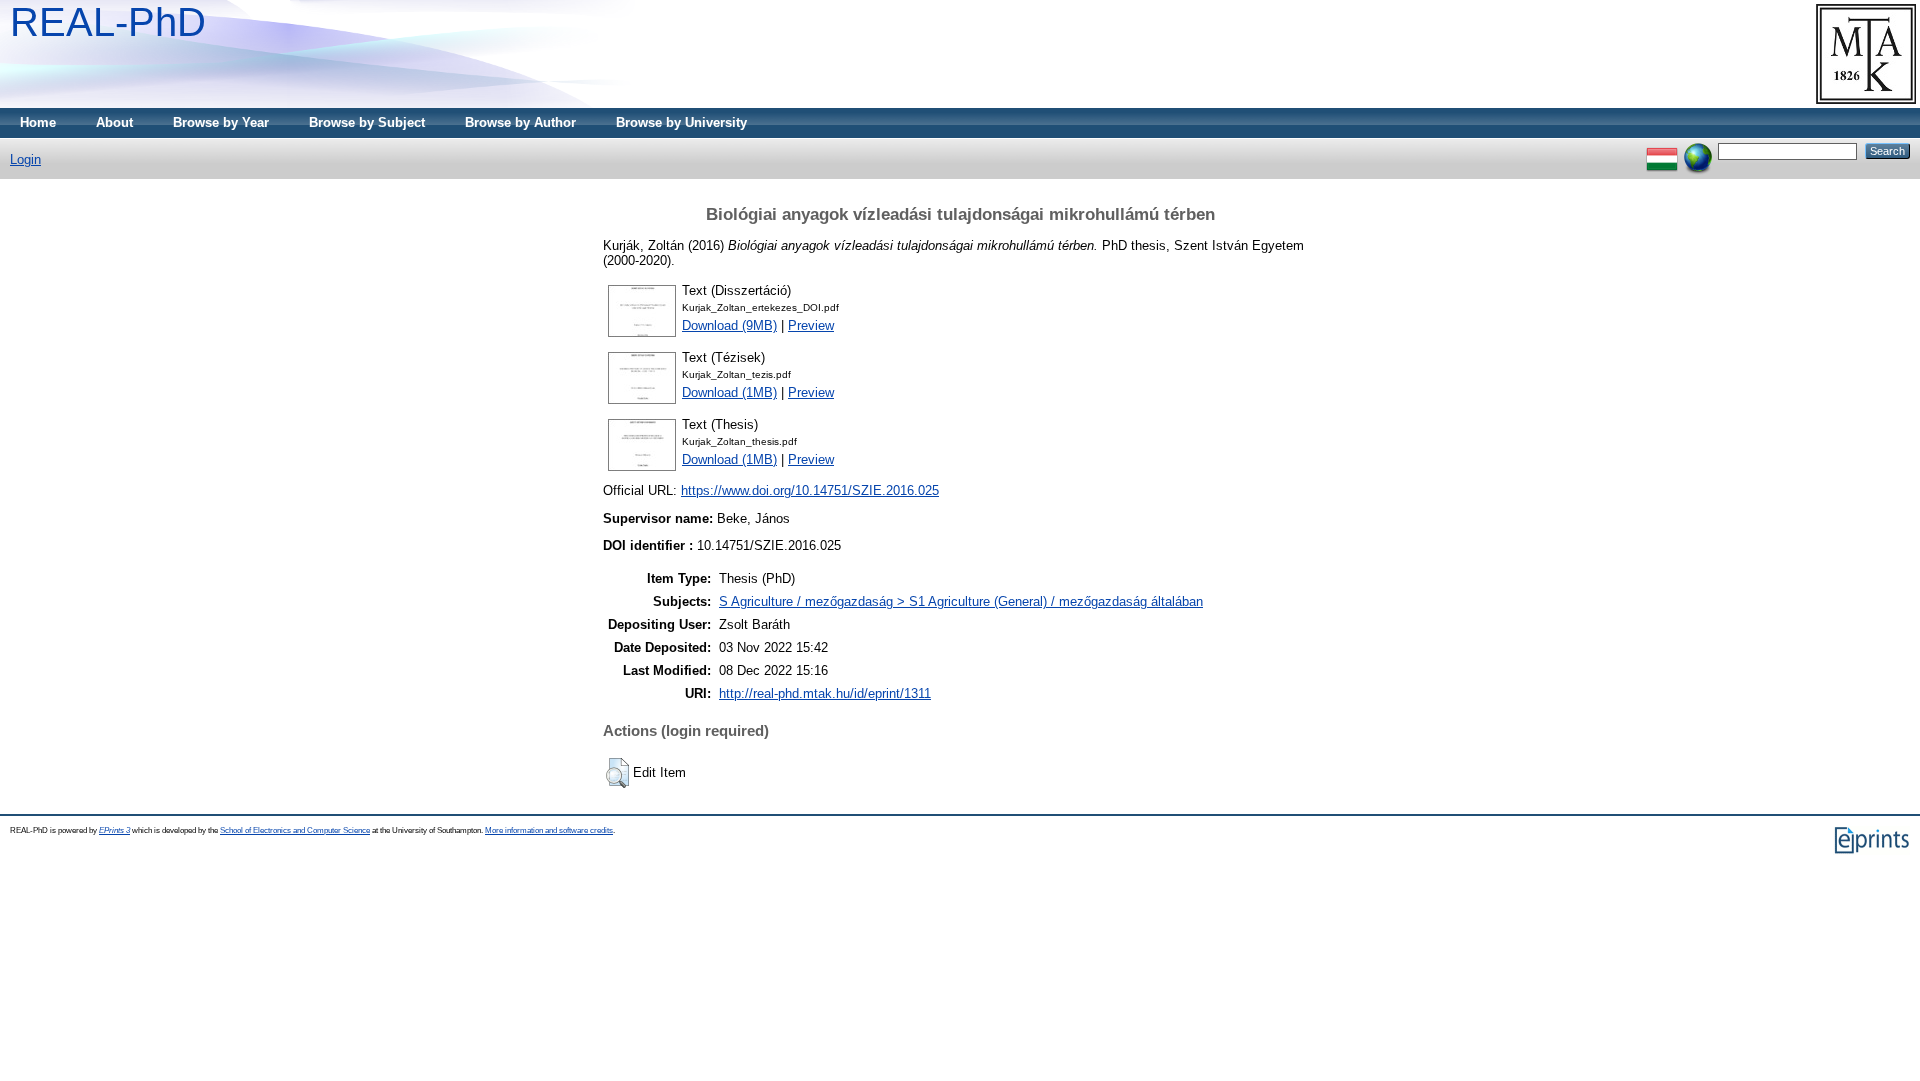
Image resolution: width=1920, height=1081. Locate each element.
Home (38, 122)
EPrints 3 (114, 830)
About (114, 122)
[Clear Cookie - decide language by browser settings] (1698, 150)
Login (25, 159)
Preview (811, 325)
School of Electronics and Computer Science (295, 830)
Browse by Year (221, 122)
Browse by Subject (367, 122)
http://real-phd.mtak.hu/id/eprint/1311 (825, 693)
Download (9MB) (729, 325)
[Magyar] (1662, 150)
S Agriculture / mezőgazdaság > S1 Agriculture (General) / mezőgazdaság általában (961, 601)
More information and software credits (549, 830)
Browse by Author (520, 122)
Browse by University (681, 122)
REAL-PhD (108, 22)
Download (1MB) (729, 392)
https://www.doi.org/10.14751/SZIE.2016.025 (810, 490)
